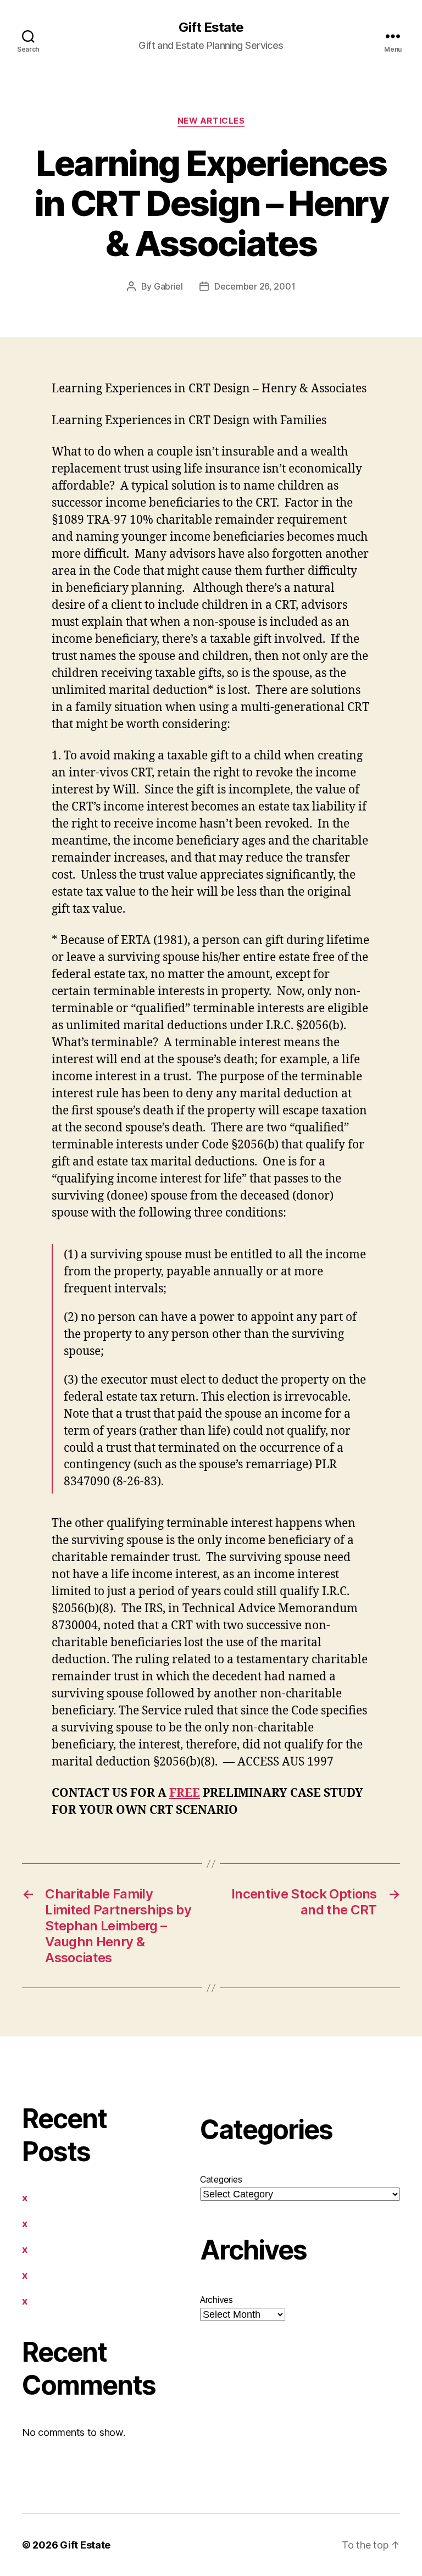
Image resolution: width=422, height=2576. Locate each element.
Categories (221, 2179)
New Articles (211, 121)
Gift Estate (211, 27)
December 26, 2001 (255, 286)
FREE (185, 1793)
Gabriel (168, 286)
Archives (216, 2300)
